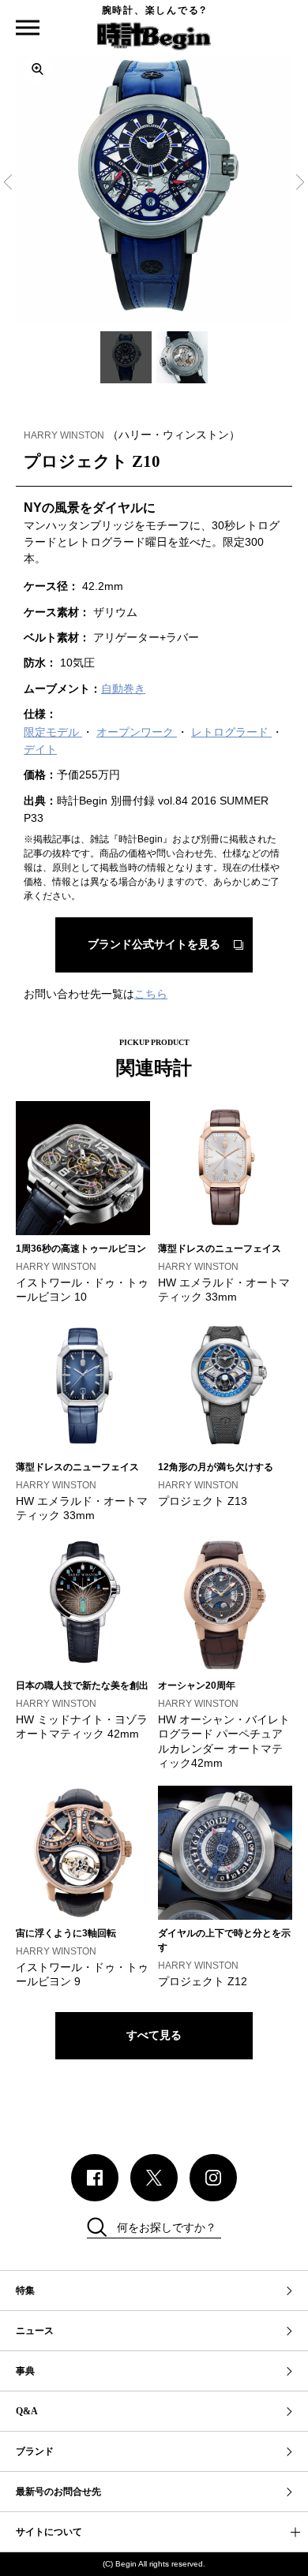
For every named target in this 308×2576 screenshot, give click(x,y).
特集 (25, 2290)
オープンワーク (137, 732)
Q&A (27, 2411)
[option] (154, 185)
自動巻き (123, 689)
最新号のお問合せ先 (58, 2492)
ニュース (35, 2331)
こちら (151, 994)
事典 (25, 2371)
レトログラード (231, 732)
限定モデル (53, 732)
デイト (40, 749)
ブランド (35, 2451)
